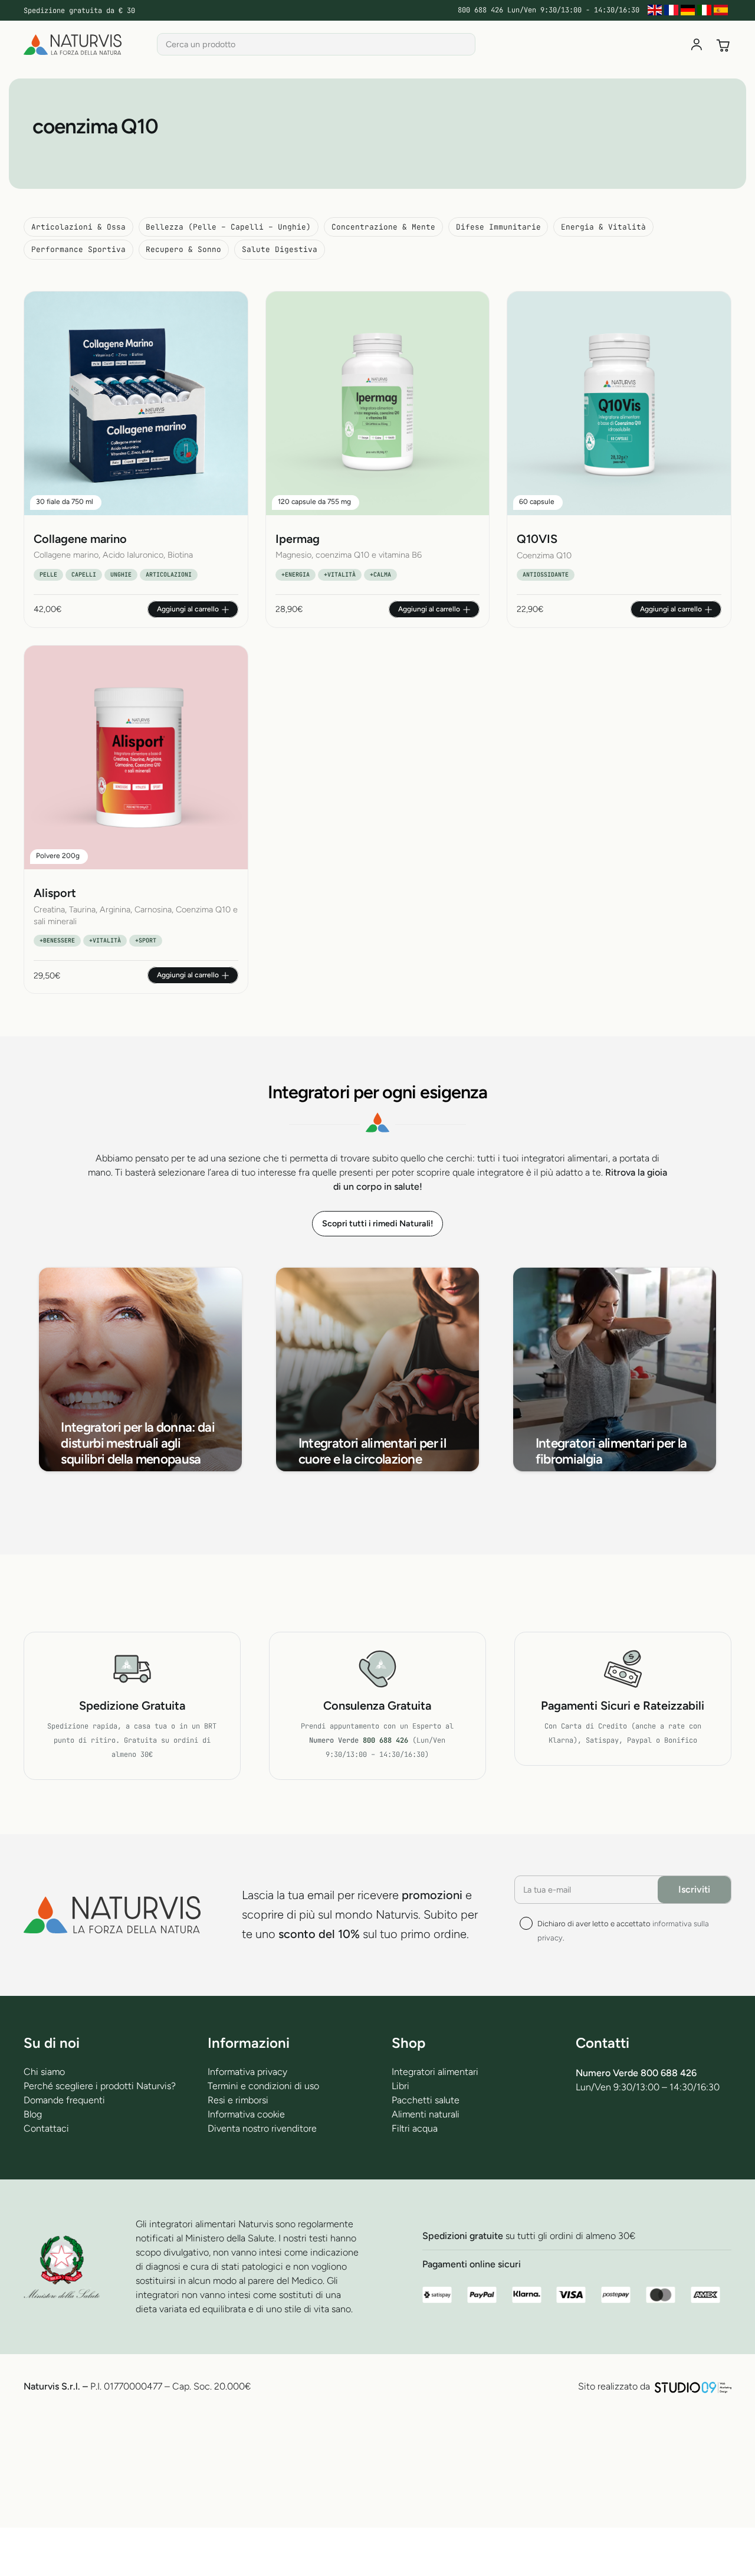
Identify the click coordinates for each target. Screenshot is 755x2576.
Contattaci (46, 2128)
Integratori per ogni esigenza (378, 1092)
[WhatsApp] (644, 2131)
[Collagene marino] (136, 403)
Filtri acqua (415, 2128)
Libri (401, 2086)
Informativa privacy (247, 2072)
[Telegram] (613, 2131)
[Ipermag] (378, 403)
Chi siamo (44, 2072)
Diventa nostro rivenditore (262, 2128)
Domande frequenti (64, 2100)
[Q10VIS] (619, 403)
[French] (672, 10)
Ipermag (298, 539)
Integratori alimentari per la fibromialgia (611, 1451)
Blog (33, 2114)
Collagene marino (80, 539)
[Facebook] (582, 2131)
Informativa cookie (246, 2114)
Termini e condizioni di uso (263, 2086)
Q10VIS (537, 539)
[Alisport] (136, 757)
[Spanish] (722, 10)
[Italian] (705, 10)
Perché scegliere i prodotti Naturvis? (100, 2086)
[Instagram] (674, 2132)
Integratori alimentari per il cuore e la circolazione (372, 1451)
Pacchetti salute (426, 2100)
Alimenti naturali (426, 2114)
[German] (689, 10)
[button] (193, 609)
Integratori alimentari (435, 2072)
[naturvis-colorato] (73, 45)
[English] (656, 10)
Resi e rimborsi (238, 2100)
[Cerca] (464, 44)
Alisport (55, 893)
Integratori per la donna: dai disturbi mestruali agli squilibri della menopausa (138, 1443)
